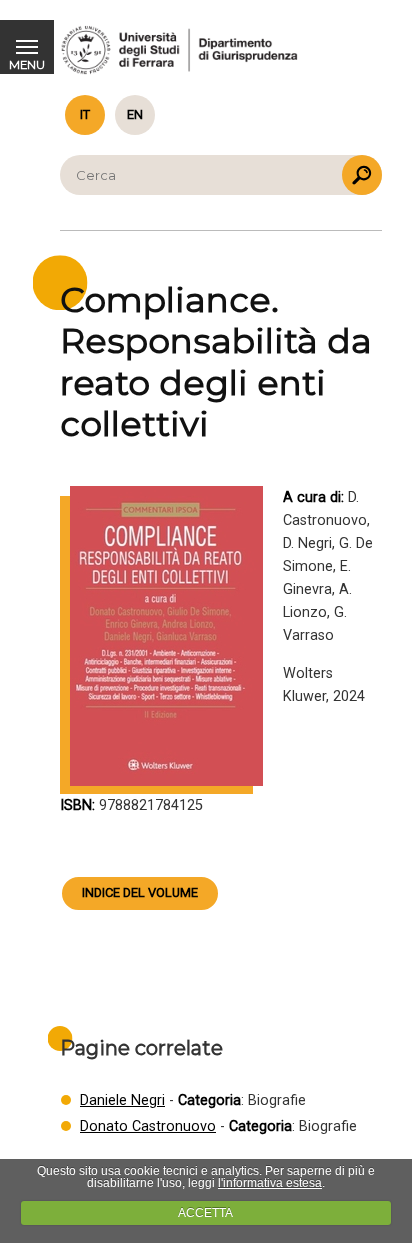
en (135, 114)
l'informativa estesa (270, 1183)
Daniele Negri (122, 1100)
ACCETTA (205, 1213)
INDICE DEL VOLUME (140, 892)
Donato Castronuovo (148, 1126)
